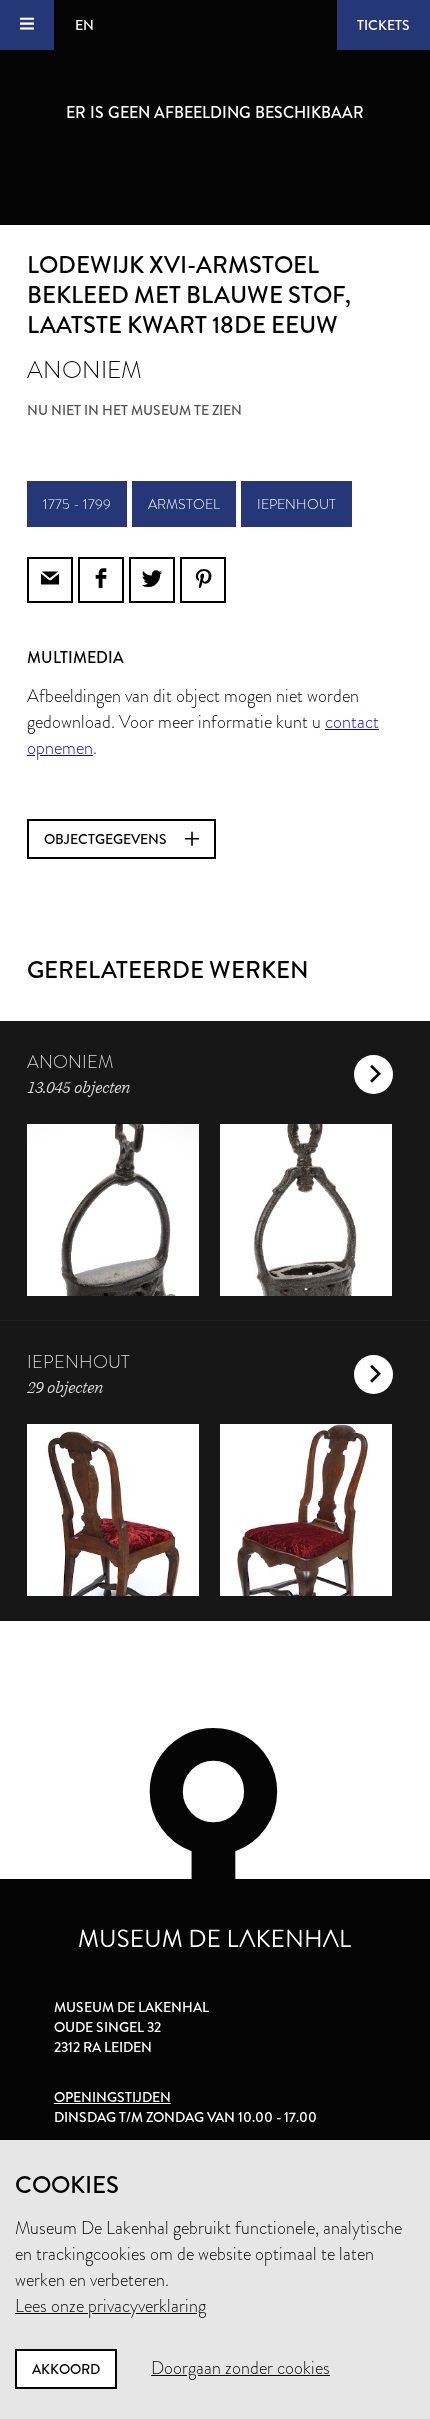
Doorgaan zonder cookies (240, 2368)
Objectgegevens (107, 839)
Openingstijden (112, 2097)
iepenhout (296, 504)
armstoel (184, 504)
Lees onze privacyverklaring (110, 2306)
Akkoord (66, 2369)
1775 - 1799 (77, 504)
